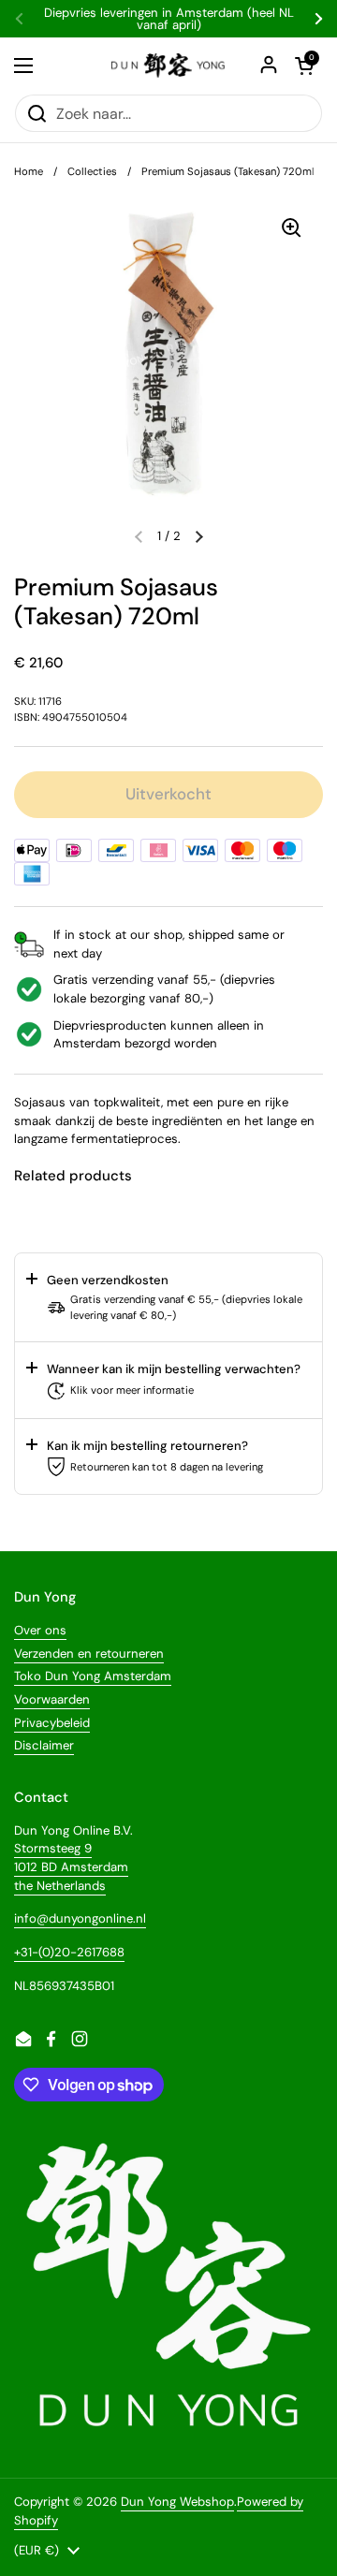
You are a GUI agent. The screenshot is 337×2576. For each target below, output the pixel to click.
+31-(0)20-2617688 (69, 1952)
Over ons (40, 1630)
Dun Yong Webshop (177, 2502)
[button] (199, 536)
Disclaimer (44, 1745)
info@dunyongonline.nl (80, 1918)
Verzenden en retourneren (89, 1654)
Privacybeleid (52, 1723)
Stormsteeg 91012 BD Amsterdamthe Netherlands (71, 1866)
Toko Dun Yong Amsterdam (93, 1676)
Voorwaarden (52, 1699)
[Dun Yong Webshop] (168, 66)
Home (29, 171)
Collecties (92, 171)
